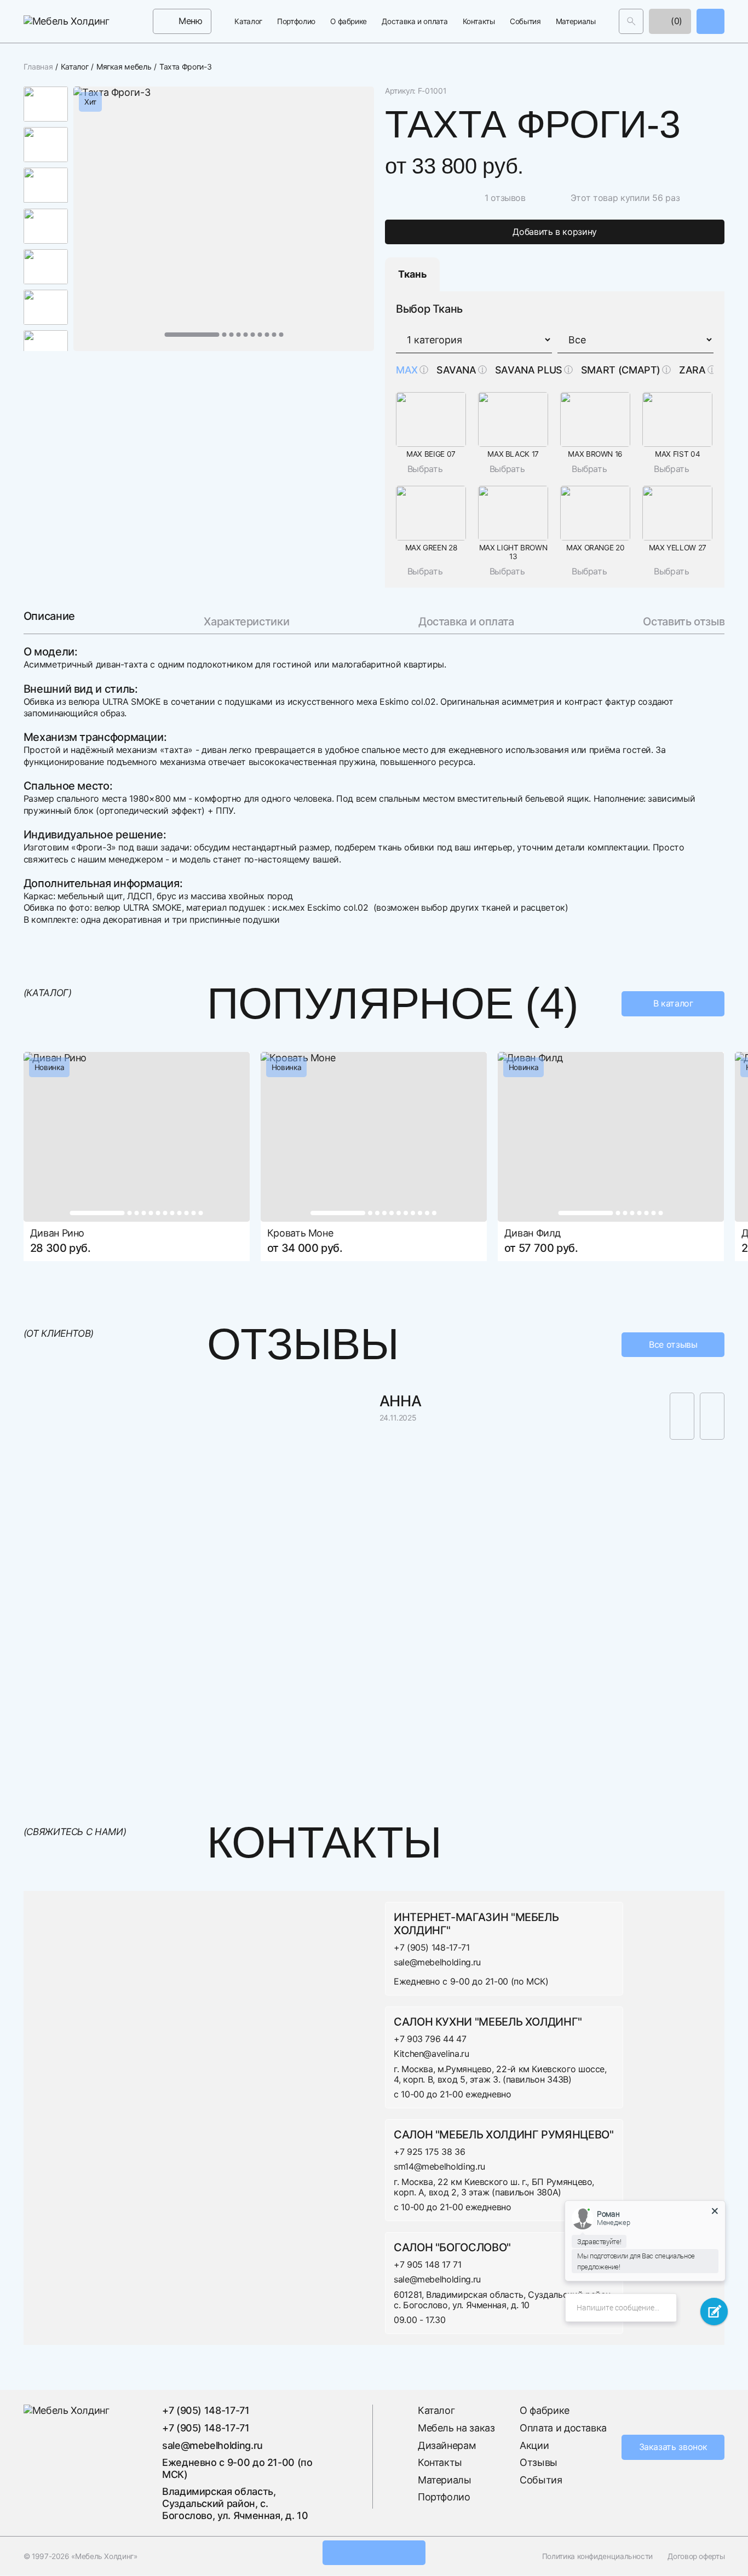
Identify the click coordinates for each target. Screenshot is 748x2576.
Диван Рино (57, 1233)
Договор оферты (696, 2556)
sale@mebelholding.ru (437, 1962)
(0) (676, 21)
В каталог (673, 1004)
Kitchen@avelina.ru (431, 2054)
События (525, 21)
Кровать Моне (300, 1233)
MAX (407, 370)
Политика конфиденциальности (597, 2556)
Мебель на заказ (456, 2428)
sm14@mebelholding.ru (439, 2167)
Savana (456, 370)
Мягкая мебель (124, 67)
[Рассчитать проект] (374, 2553)
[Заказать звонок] (710, 21)
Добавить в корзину (555, 232)
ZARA (692, 370)
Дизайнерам (447, 2445)
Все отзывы (673, 1344)
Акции (534, 2445)
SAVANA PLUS (529, 370)
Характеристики (246, 622)
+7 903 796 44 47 (430, 2039)
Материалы (576, 21)
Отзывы (539, 2462)
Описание (49, 617)
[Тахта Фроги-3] (224, 219)
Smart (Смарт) (621, 370)
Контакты (479, 21)
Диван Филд (533, 1233)
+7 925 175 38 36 (429, 2152)
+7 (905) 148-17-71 (432, 1947)
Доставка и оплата (415, 21)
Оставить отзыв (684, 622)
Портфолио (296, 21)
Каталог (248, 21)
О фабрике (349, 21)
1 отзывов (505, 198)
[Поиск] (631, 21)
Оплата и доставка (563, 2428)
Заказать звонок (674, 2447)
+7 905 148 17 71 (427, 2264)
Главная (38, 67)
